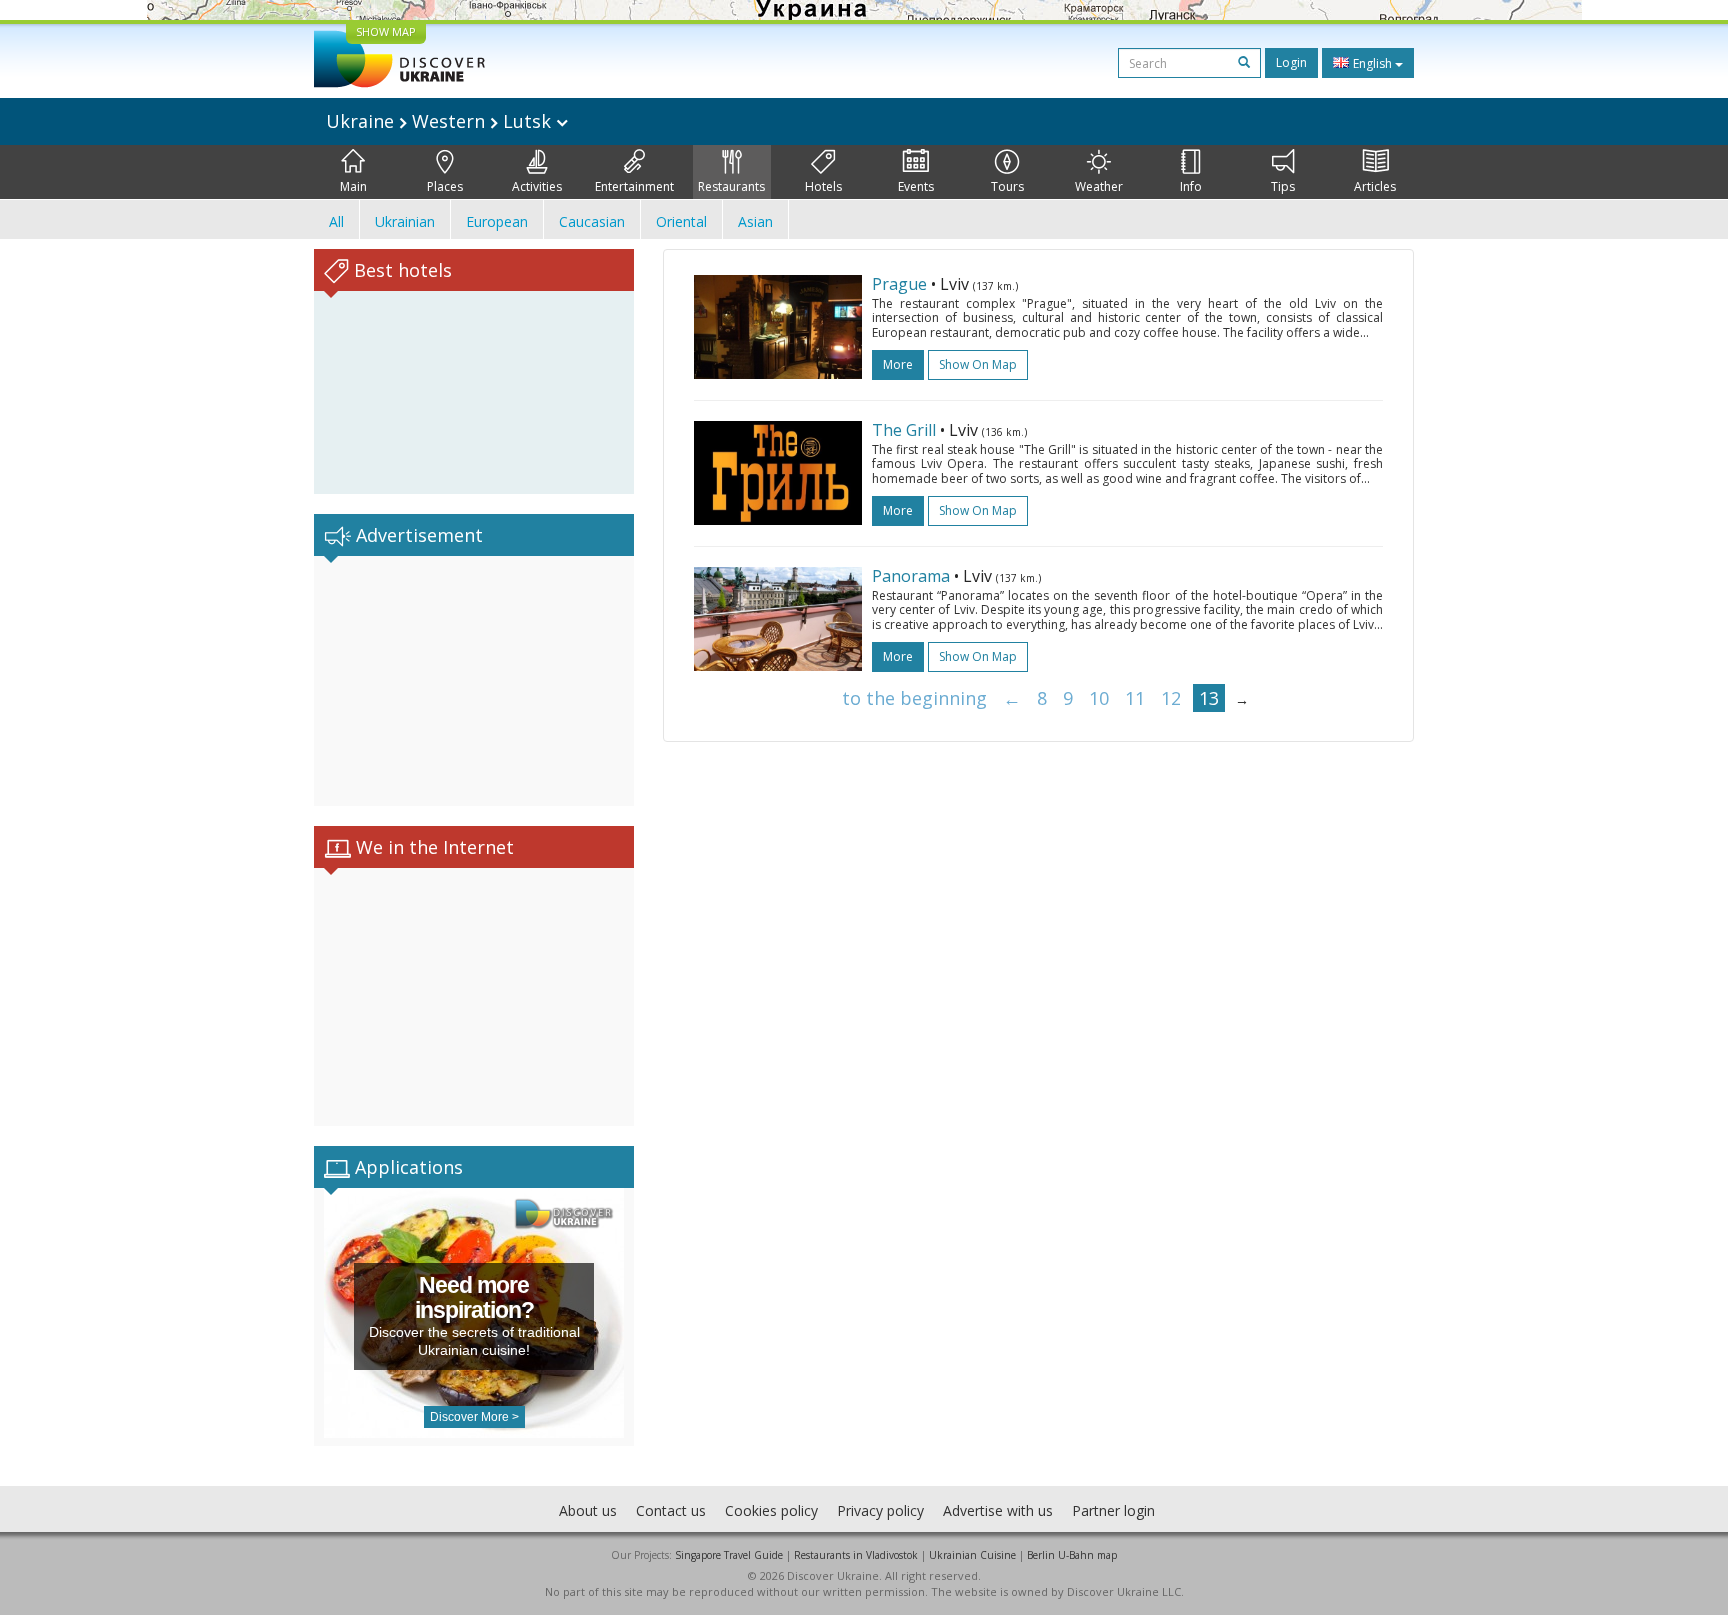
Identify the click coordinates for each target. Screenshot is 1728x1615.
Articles (1375, 186)
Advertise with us (998, 1510)
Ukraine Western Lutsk (441, 121)
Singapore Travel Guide (729, 1555)
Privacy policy (880, 1510)
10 (1099, 698)
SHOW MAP (386, 31)
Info (1191, 186)
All (336, 221)
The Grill (904, 430)
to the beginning (914, 698)
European (497, 221)
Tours (1007, 186)
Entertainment (634, 186)
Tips (1283, 186)
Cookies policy (771, 1510)
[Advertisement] (474, 681)
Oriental (681, 221)
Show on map (978, 364)
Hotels (823, 186)
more (898, 364)
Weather (1099, 186)
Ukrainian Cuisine (972, 1555)
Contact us (671, 1510)
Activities (537, 186)
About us (588, 1510)
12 (1171, 698)
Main (353, 186)
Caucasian (592, 221)
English (1372, 63)
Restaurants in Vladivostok (856, 1555)
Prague (899, 284)
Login (1291, 62)
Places (445, 186)
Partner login (1113, 1510)
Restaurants (731, 186)
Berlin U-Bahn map (1072, 1555)
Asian (755, 221)
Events (916, 186)
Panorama (911, 576)
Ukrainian (405, 221)
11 (1135, 698)
